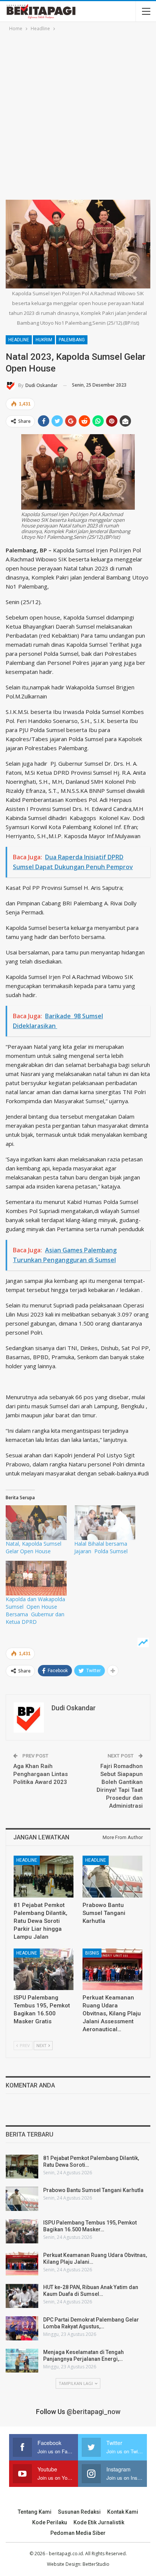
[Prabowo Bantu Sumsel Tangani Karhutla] (112, 1877)
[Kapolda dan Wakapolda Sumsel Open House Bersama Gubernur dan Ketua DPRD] (36, 1578)
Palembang (72, 340)
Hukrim (44, 340)
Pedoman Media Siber (78, 2533)
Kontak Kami (123, 2512)
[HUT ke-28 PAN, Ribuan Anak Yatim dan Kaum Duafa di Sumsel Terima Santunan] (22, 2296)
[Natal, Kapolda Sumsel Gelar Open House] (36, 1523)
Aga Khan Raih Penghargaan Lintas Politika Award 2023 (41, 1774)
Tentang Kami (35, 2512)
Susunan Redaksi (79, 2512)
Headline (19, 340)
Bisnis (92, 1953)
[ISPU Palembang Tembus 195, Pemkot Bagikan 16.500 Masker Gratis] (44, 1969)
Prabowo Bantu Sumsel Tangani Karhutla (93, 2190)
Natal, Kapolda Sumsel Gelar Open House (34, 1547)
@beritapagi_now (94, 2412)
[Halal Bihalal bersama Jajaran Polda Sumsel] (105, 1523)
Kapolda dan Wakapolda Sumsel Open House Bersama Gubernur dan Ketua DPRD (35, 1610)
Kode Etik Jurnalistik (99, 2522)
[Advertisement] (78, 114)
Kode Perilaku (50, 2522)
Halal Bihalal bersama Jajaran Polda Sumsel (101, 1547)
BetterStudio (96, 2564)
